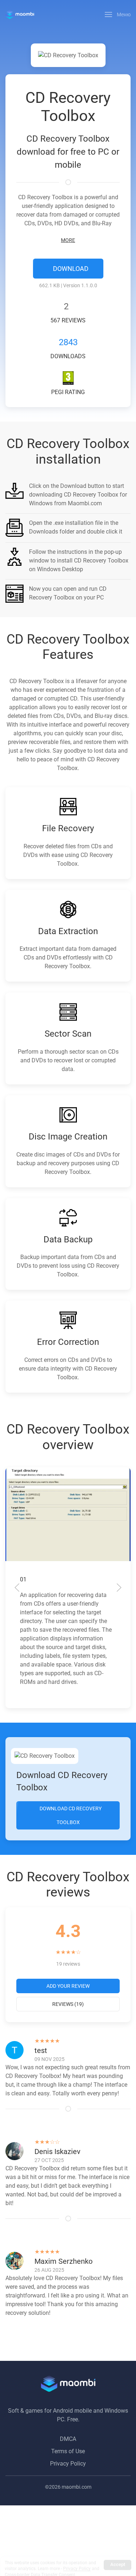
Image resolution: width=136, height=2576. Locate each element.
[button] (118, 14)
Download (70, 269)
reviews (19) (68, 2004)
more (68, 240)
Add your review (68, 1986)
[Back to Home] (20, 14)
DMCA (68, 2439)
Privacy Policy (68, 2464)
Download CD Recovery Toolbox (70, 1815)
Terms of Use (68, 2451)
